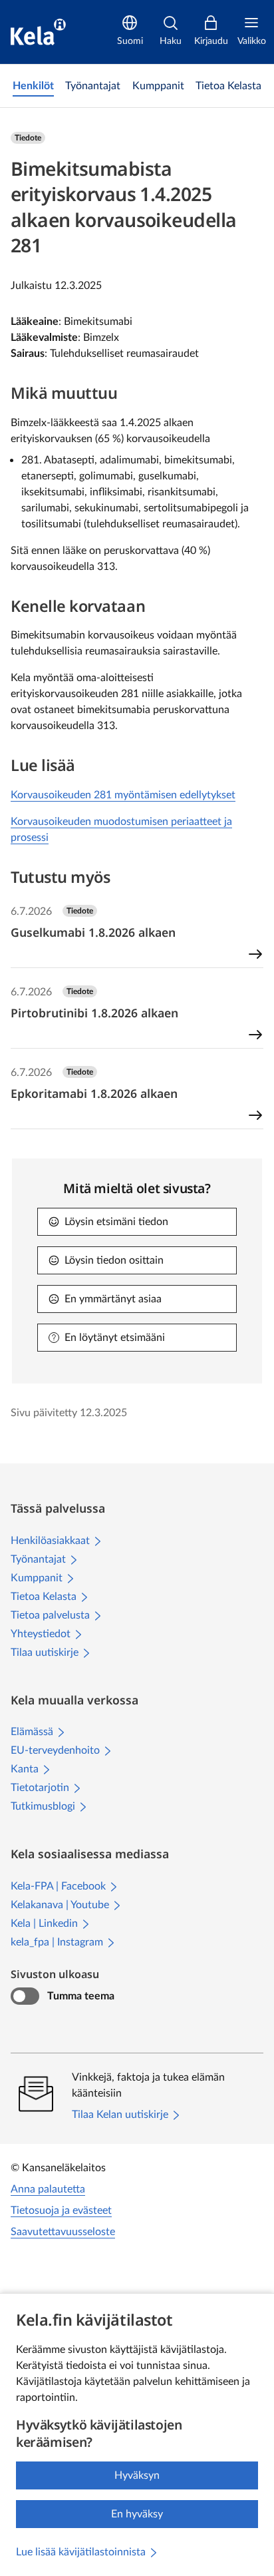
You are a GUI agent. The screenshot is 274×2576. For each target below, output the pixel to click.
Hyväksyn (137, 2475)
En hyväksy (137, 2514)
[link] (33, 86)
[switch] (25, 1996)
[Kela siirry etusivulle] (38, 32)
